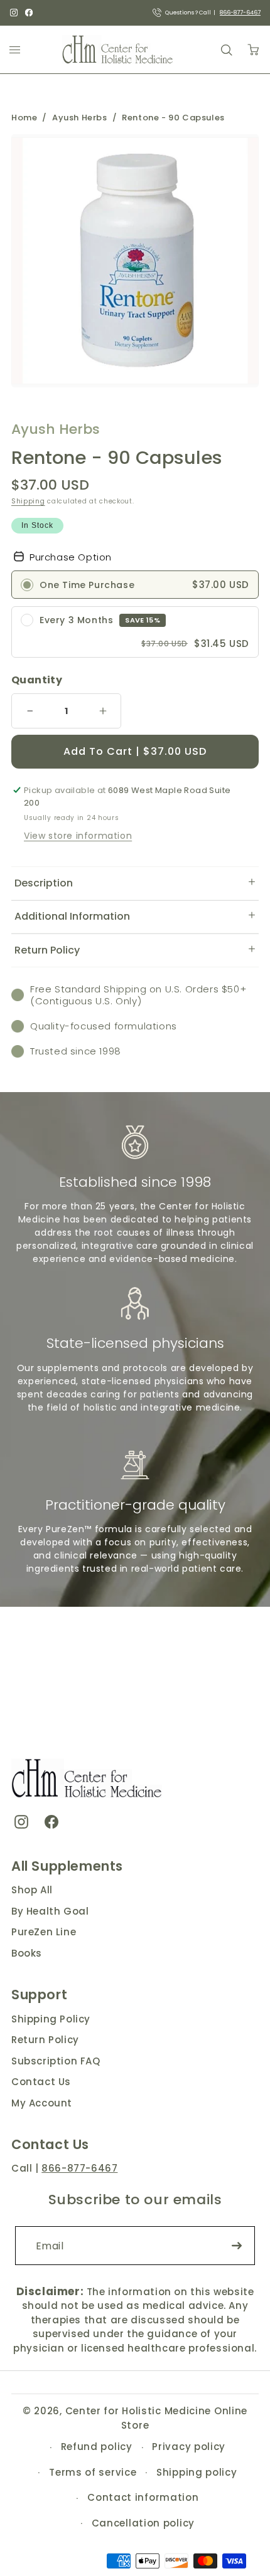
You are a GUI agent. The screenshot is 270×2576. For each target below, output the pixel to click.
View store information (78, 836)
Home (24, 118)
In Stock (37, 525)
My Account (42, 2103)
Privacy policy (189, 2447)
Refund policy (97, 2447)
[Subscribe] (237, 2246)
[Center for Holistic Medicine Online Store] (119, 50)
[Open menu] (15, 50)
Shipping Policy (51, 2019)
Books (27, 1953)
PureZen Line (44, 1932)
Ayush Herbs (80, 118)
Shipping (28, 501)
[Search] (226, 50)
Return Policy (45, 2040)
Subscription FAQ (56, 2061)
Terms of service (93, 2472)
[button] (135, 883)
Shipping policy (197, 2472)
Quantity (37, 680)
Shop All (32, 1890)
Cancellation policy (143, 2523)
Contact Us (41, 2082)
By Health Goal (50, 1911)
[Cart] (253, 50)
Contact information (143, 2497)
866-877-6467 (240, 13)
